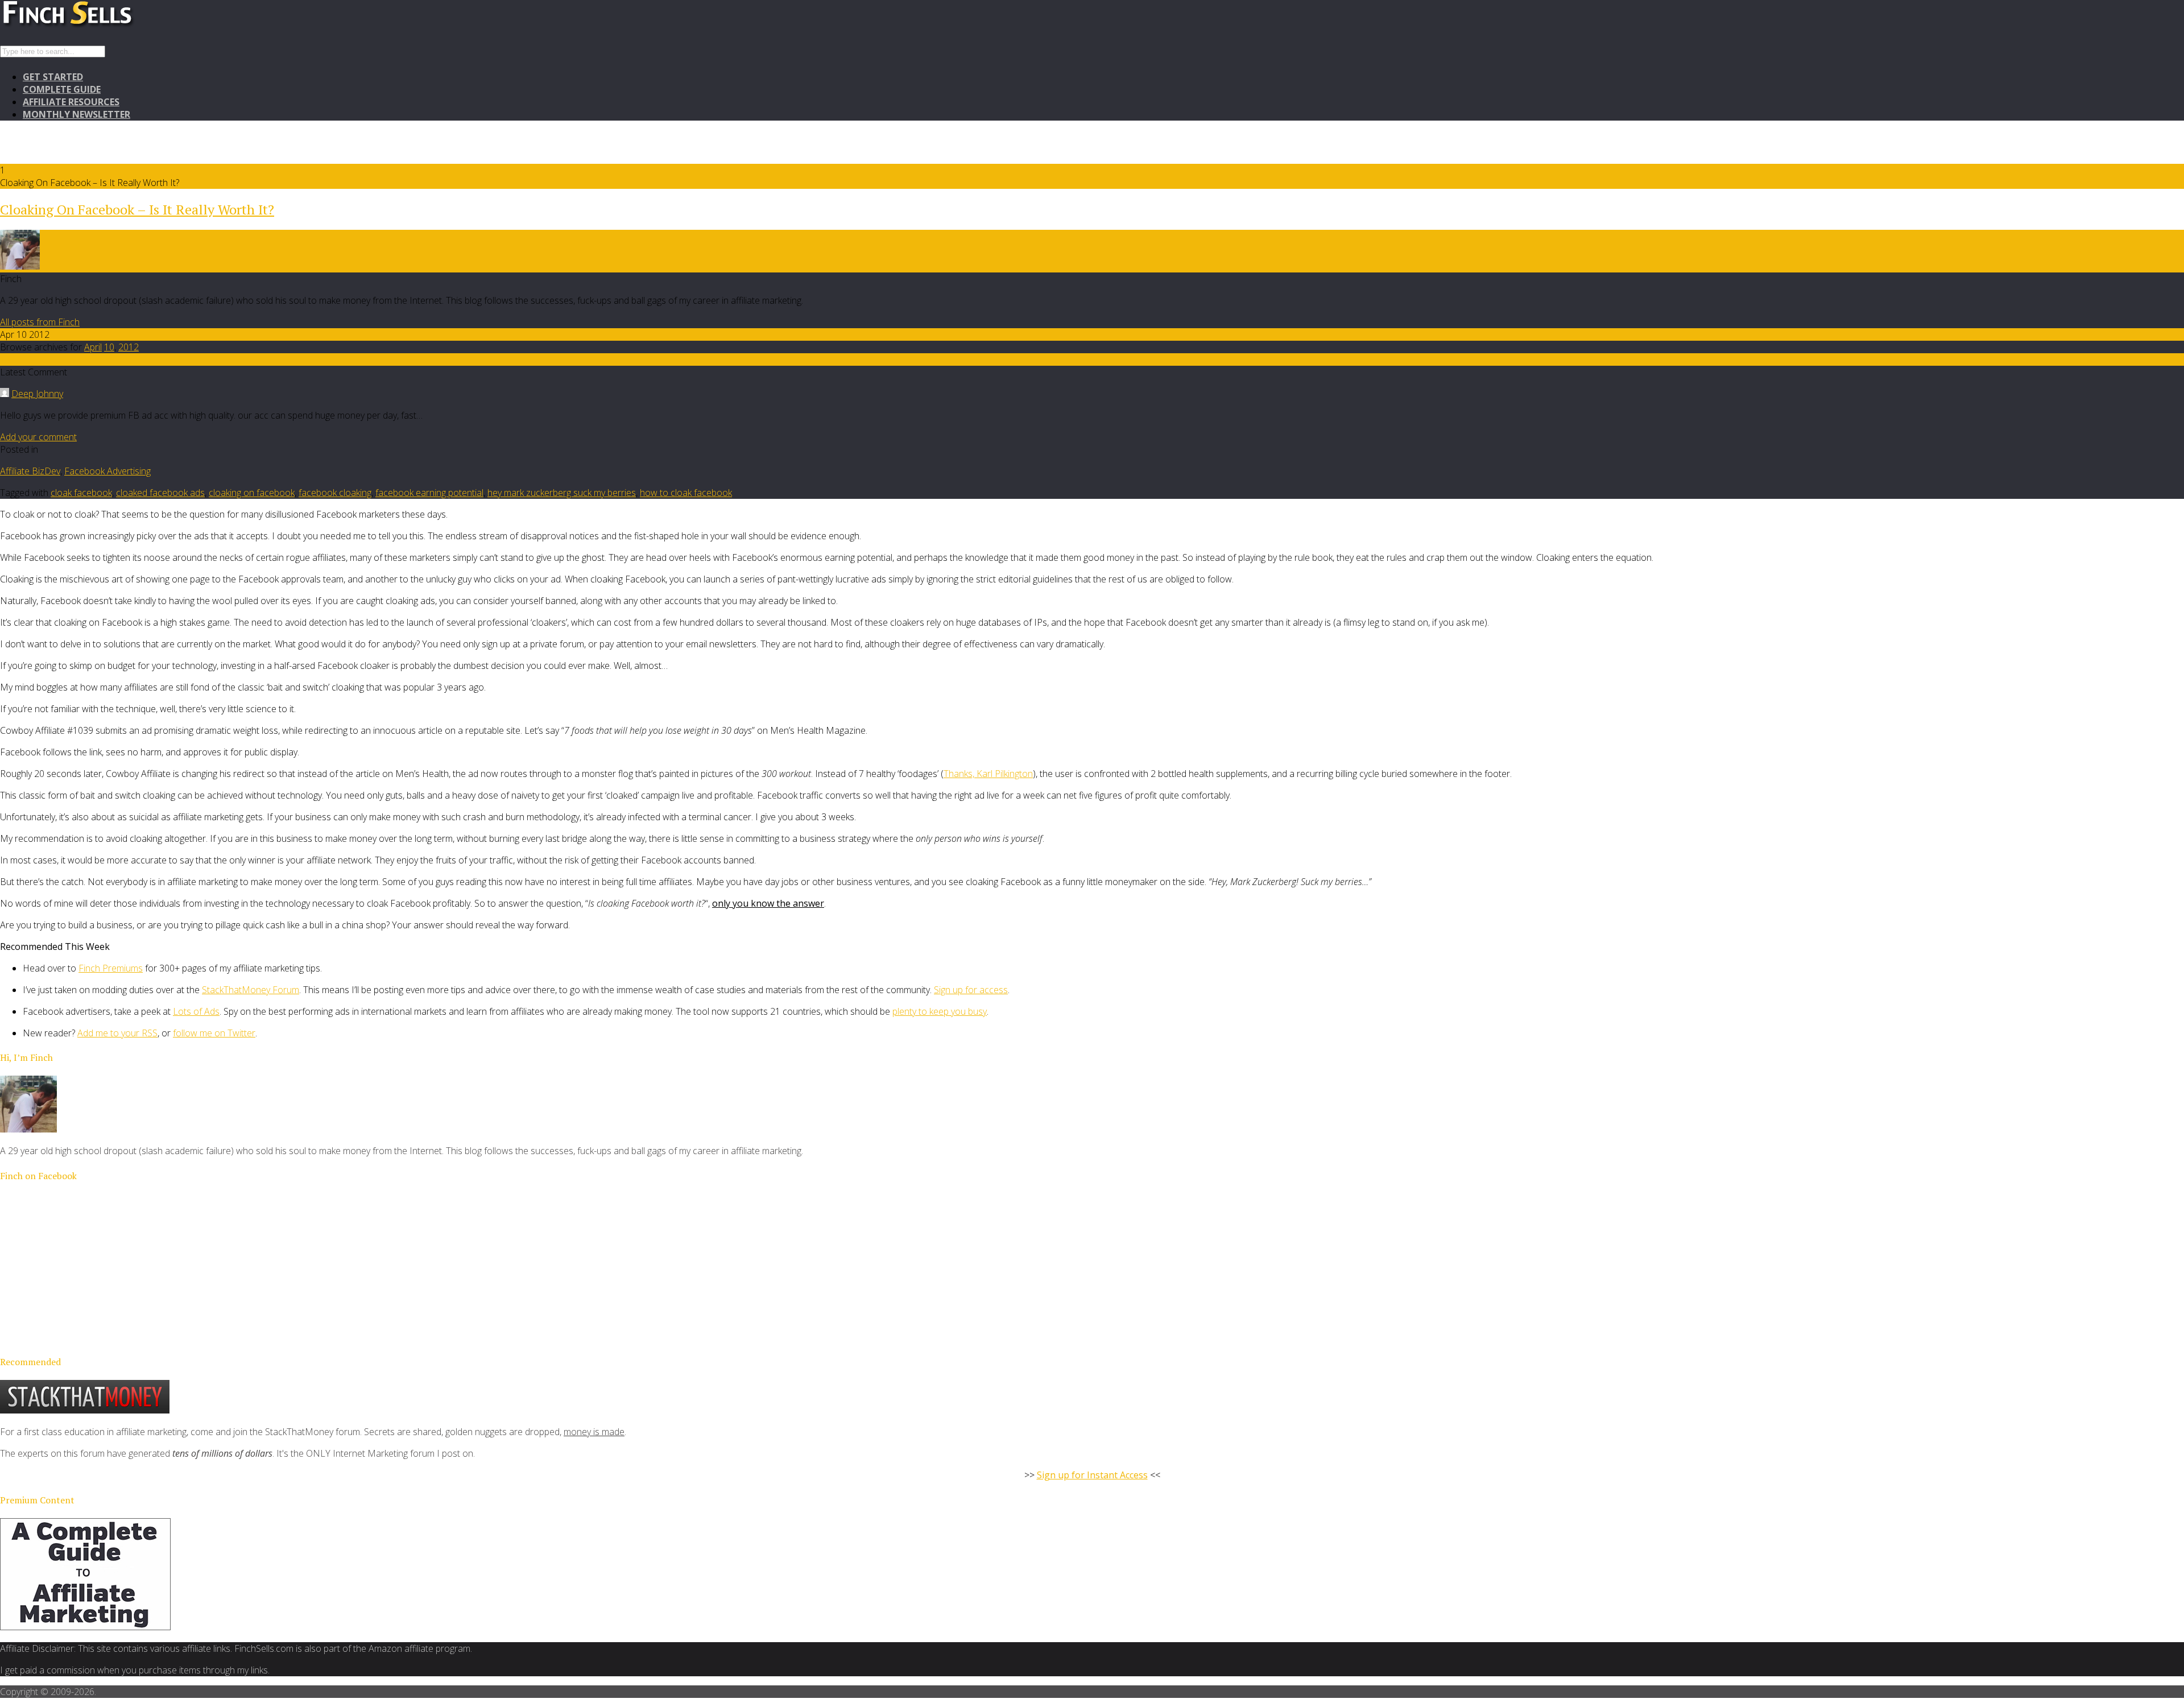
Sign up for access (971, 990)
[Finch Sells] (108, 26)
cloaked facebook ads (160, 493)
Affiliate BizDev (30, 471)
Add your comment (38, 437)
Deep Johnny (37, 394)
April (93, 347)
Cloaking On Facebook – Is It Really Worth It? (137, 209)
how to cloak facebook (686, 493)
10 (109, 347)
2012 (129, 347)
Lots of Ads (196, 1011)
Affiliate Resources (71, 102)
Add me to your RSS (117, 1033)
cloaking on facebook (252, 493)
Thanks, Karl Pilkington (988, 774)
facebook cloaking (335, 493)
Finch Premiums (111, 968)
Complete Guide (62, 89)
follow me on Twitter (214, 1033)
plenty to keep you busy (940, 1011)
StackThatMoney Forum (251, 990)
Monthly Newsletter (76, 114)
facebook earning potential (429, 493)
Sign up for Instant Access (1092, 1475)
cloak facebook (81, 493)
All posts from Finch (40, 322)
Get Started (53, 77)
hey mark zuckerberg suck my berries (562, 493)
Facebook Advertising (107, 471)
